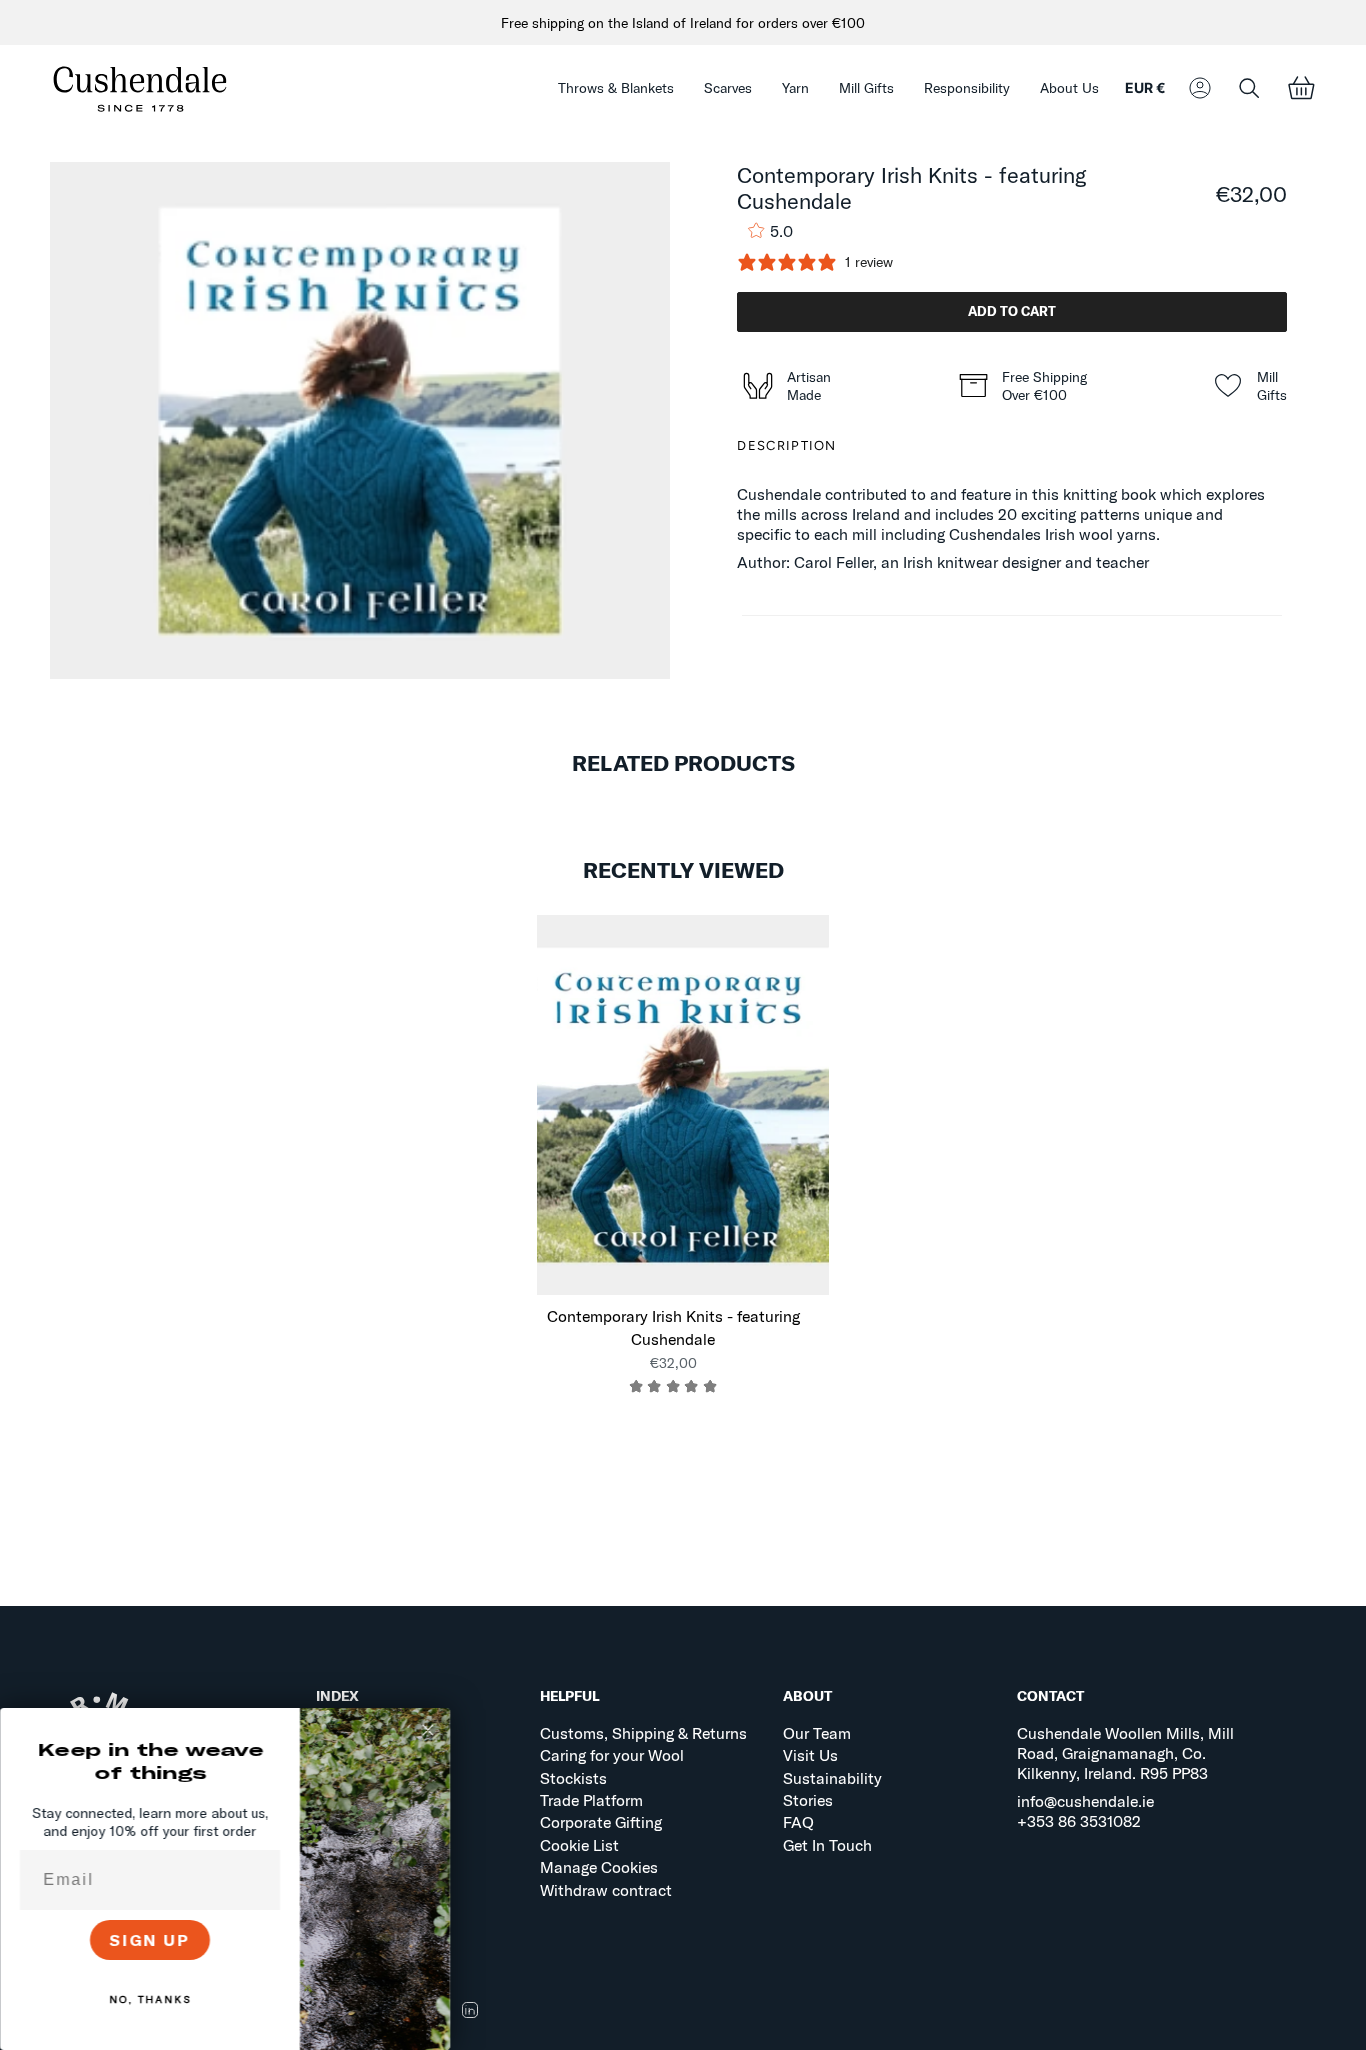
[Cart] (1301, 88)
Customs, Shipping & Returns (643, 1733)
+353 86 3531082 (1079, 1821)
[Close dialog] (428, 1730)
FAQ (798, 1822)
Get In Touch (827, 1845)
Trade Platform (591, 1800)
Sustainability (832, 1778)
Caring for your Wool (612, 1755)
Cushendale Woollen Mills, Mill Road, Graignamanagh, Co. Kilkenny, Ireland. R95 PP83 (1125, 1753)
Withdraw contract (606, 1890)
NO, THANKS (150, 1999)
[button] (616, 88)
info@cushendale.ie (1085, 1801)
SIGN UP (150, 1940)
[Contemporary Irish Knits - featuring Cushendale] (683, 1105)
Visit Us (810, 1755)
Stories (808, 1800)
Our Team (817, 1733)
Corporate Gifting (601, 1822)
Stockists (573, 1778)
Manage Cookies (599, 1867)
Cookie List (579, 1845)
